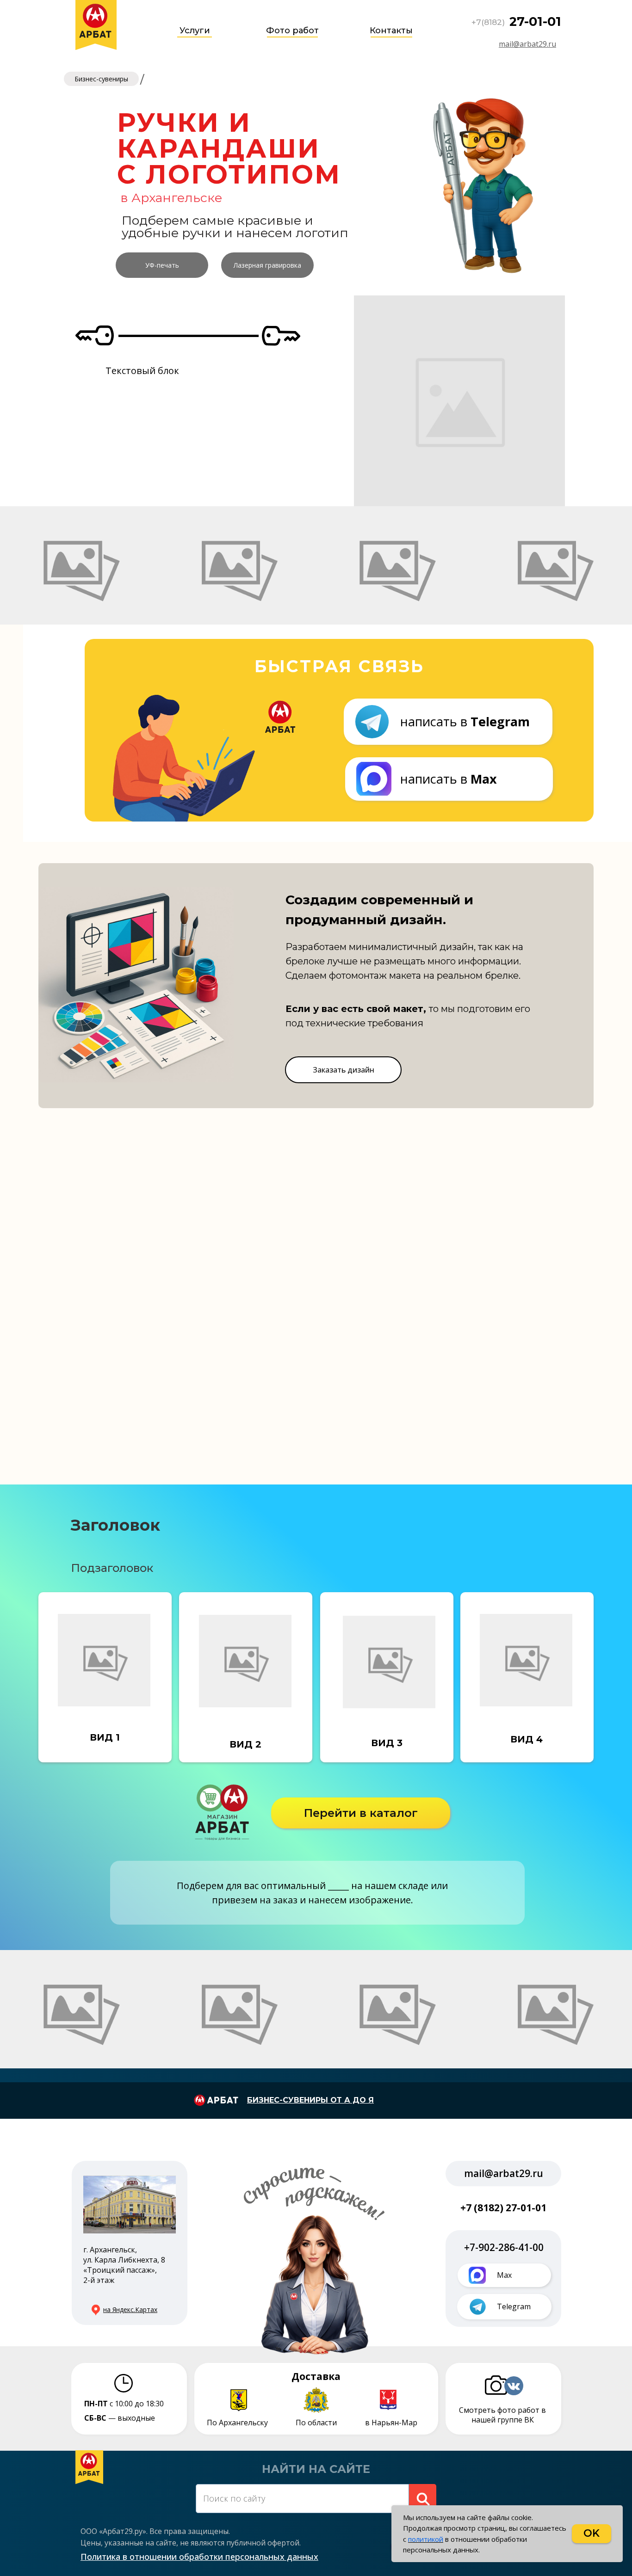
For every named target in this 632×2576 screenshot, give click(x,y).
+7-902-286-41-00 (504, 2247)
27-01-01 (535, 21)
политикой (426, 2539)
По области (316, 2423)
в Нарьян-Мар (391, 2423)
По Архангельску (237, 2423)
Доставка (316, 2376)
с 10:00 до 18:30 (124, 2404)
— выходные (120, 2418)
